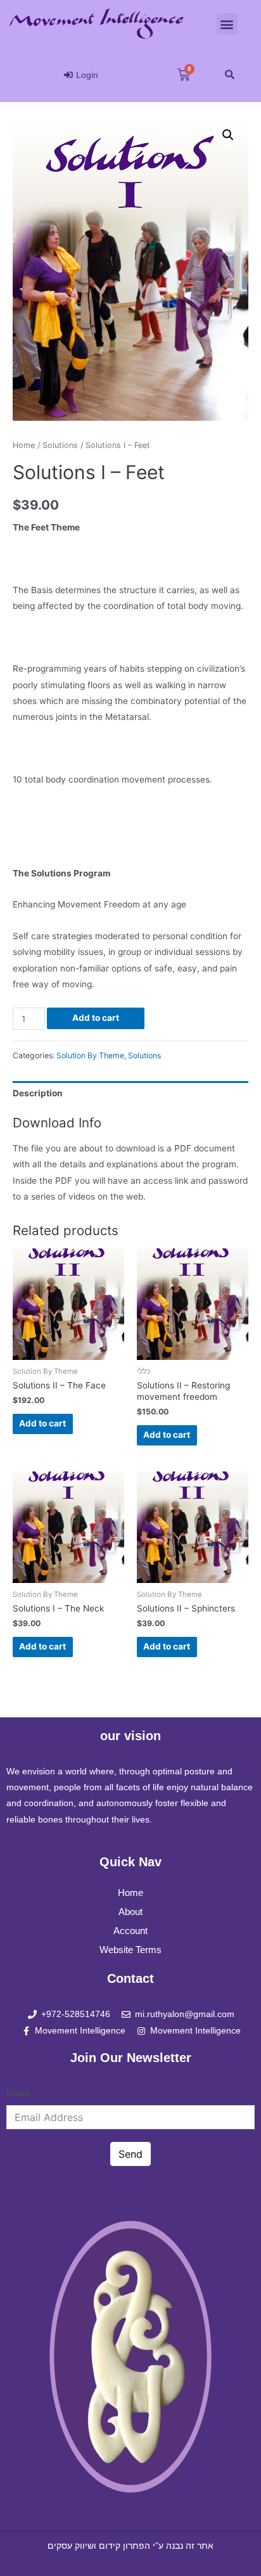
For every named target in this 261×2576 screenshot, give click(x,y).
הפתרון (137, 2546)
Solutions (60, 445)
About (130, 1912)
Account (130, 1931)
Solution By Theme (90, 1055)
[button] (227, 24)
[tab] (130, 1093)
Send (130, 2154)
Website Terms (130, 1950)
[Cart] (184, 75)
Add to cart (96, 1018)
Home (24, 445)
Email (18, 2093)
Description (38, 1093)
